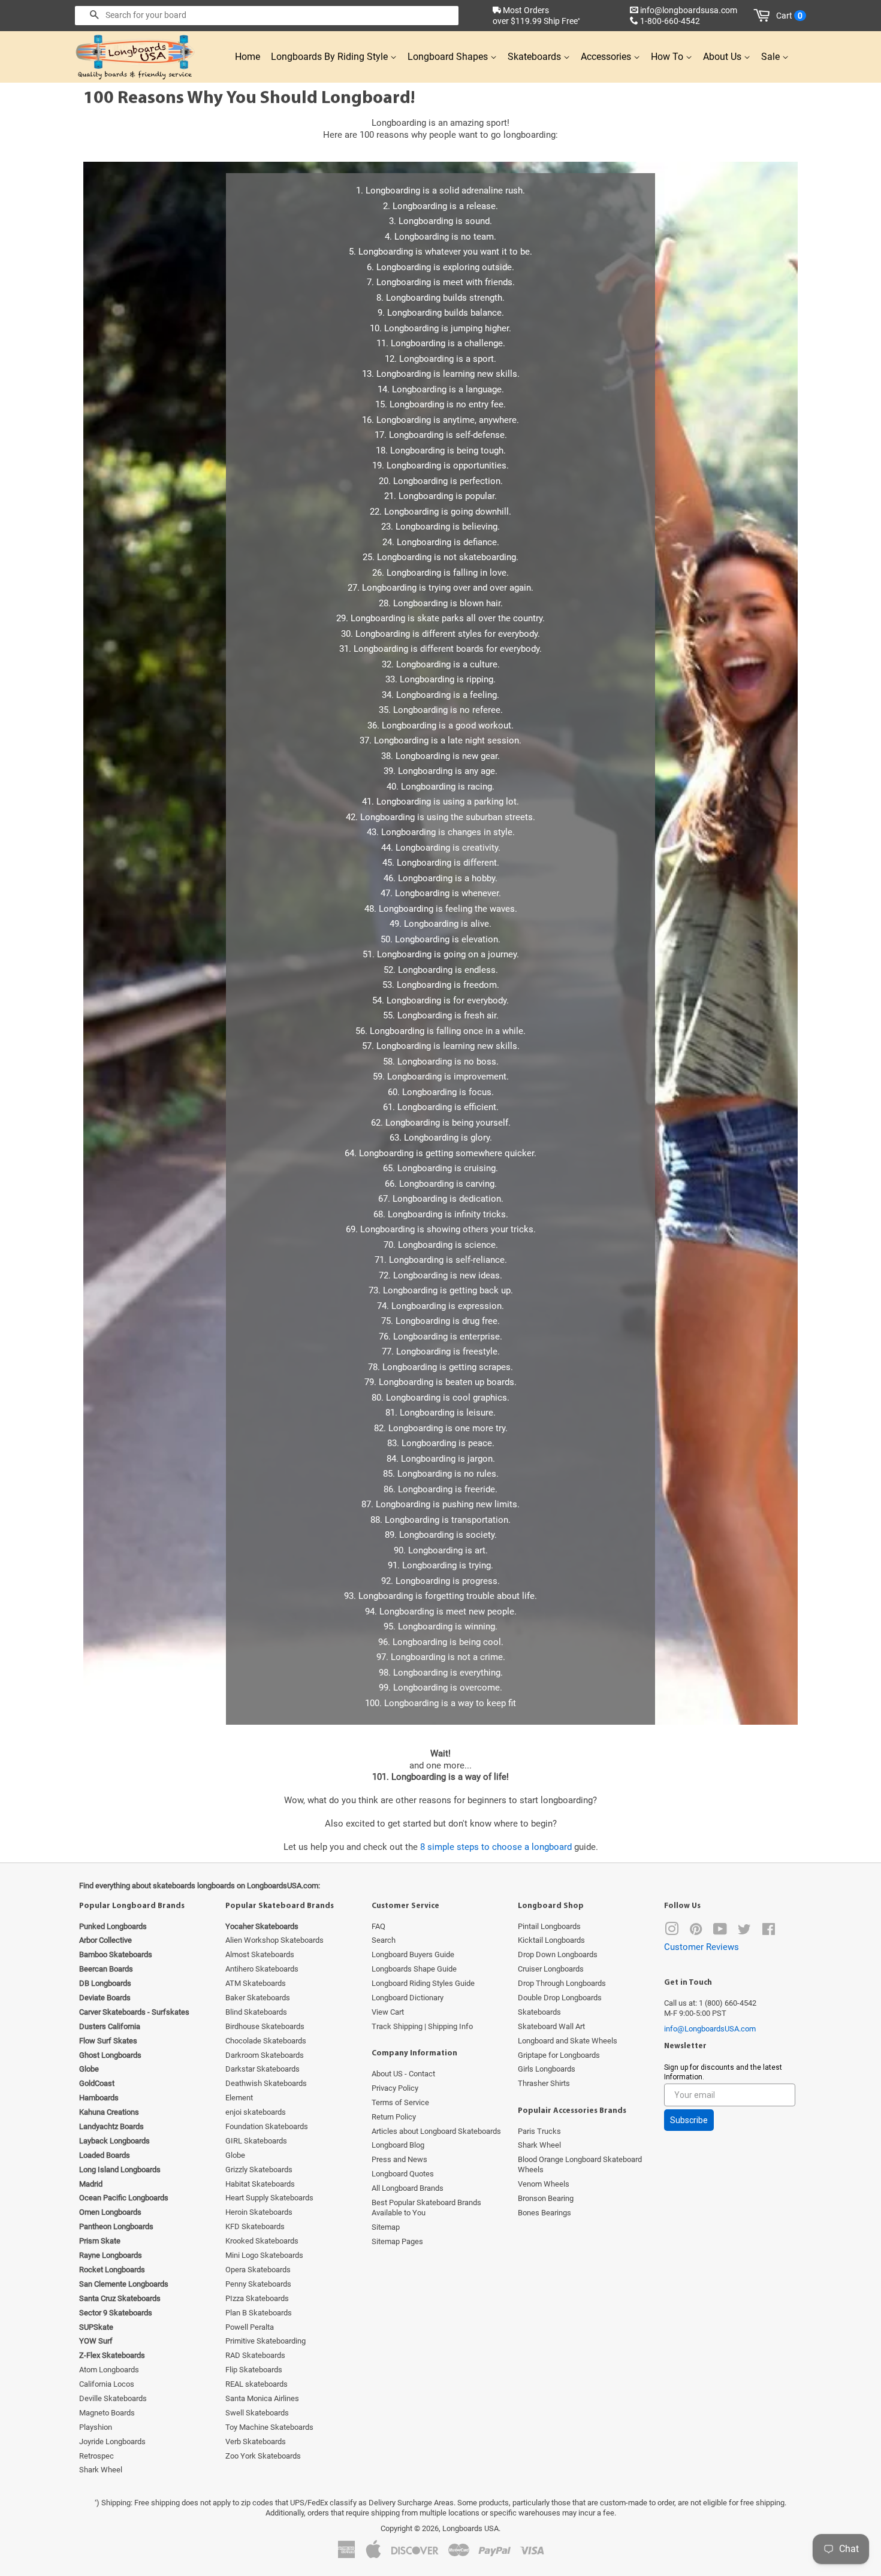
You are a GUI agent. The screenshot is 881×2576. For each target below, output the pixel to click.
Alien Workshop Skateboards (274, 1940)
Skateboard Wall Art (551, 2026)
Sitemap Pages (397, 2241)
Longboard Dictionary (408, 1998)
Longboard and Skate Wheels (568, 2041)
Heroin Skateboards (259, 2212)
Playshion (96, 2427)
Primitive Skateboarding (265, 2341)
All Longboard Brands (408, 2188)
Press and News (399, 2159)
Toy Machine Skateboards (269, 2427)
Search (384, 1940)
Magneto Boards (107, 2413)
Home (248, 57)
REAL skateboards (257, 2384)
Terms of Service (400, 2102)
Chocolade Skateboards (266, 2041)
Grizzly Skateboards (259, 2170)
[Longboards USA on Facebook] (769, 1932)
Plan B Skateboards (259, 2313)
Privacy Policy (395, 2088)
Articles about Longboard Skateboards (436, 2131)
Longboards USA (470, 2528)
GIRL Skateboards (256, 2141)
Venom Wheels (544, 2184)
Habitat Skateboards (260, 2184)
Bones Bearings (544, 2213)
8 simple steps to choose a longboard (496, 1847)
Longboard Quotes (403, 2174)
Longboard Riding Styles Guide (423, 1983)
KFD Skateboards (255, 2226)
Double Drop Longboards (560, 1998)
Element (239, 2098)
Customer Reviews (702, 1947)
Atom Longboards (109, 2370)
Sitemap (386, 2227)
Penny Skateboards (258, 2284)
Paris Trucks (539, 2131)
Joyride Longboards (112, 2442)
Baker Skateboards (258, 1998)
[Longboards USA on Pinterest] (696, 1932)
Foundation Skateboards (267, 2126)
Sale (772, 57)
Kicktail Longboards (551, 1940)
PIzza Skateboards (257, 2298)
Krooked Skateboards (262, 2241)
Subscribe (689, 2120)
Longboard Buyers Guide (413, 1954)
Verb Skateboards (256, 2442)
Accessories (607, 57)
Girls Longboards (547, 2069)
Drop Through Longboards (562, 1983)
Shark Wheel (101, 2470)
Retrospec (96, 2456)
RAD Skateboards (255, 2355)
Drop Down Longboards (558, 1954)
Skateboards (535, 57)
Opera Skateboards (258, 2270)
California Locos (107, 2384)
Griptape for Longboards (559, 2055)
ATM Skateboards (256, 1983)
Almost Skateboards (260, 1954)
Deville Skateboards (113, 2398)
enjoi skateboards (256, 2112)
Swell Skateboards (257, 2413)
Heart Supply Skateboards (269, 2198)
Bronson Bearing (546, 2198)
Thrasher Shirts (544, 2083)
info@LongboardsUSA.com (710, 2029)
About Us (723, 57)
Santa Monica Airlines (262, 2398)
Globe (235, 2155)
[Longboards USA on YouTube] (720, 1932)
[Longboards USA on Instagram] (672, 1932)
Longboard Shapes (449, 57)
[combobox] (267, 16)
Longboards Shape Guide (414, 1969)
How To (668, 57)
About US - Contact (403, 2074)
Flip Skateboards (254, 2370)
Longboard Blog (398, 2145)
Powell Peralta (250, 2327)
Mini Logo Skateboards (264, 2255)
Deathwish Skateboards (266, 2083)
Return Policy (394, 2117)
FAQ (378, 1926)
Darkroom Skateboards (265, 2055)
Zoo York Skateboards (263, 2456)
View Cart (388, 2012)
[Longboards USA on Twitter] (744, 1932)
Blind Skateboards (256, 2012)
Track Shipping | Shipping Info (422, 2026)
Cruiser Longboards (551, 1969)
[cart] (764, 16)
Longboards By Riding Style (331, 57)
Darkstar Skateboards (263, 2069)
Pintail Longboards (549, 1926)
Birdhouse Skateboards (265, 2026)
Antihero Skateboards (262, 1969)
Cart (789, 16)
